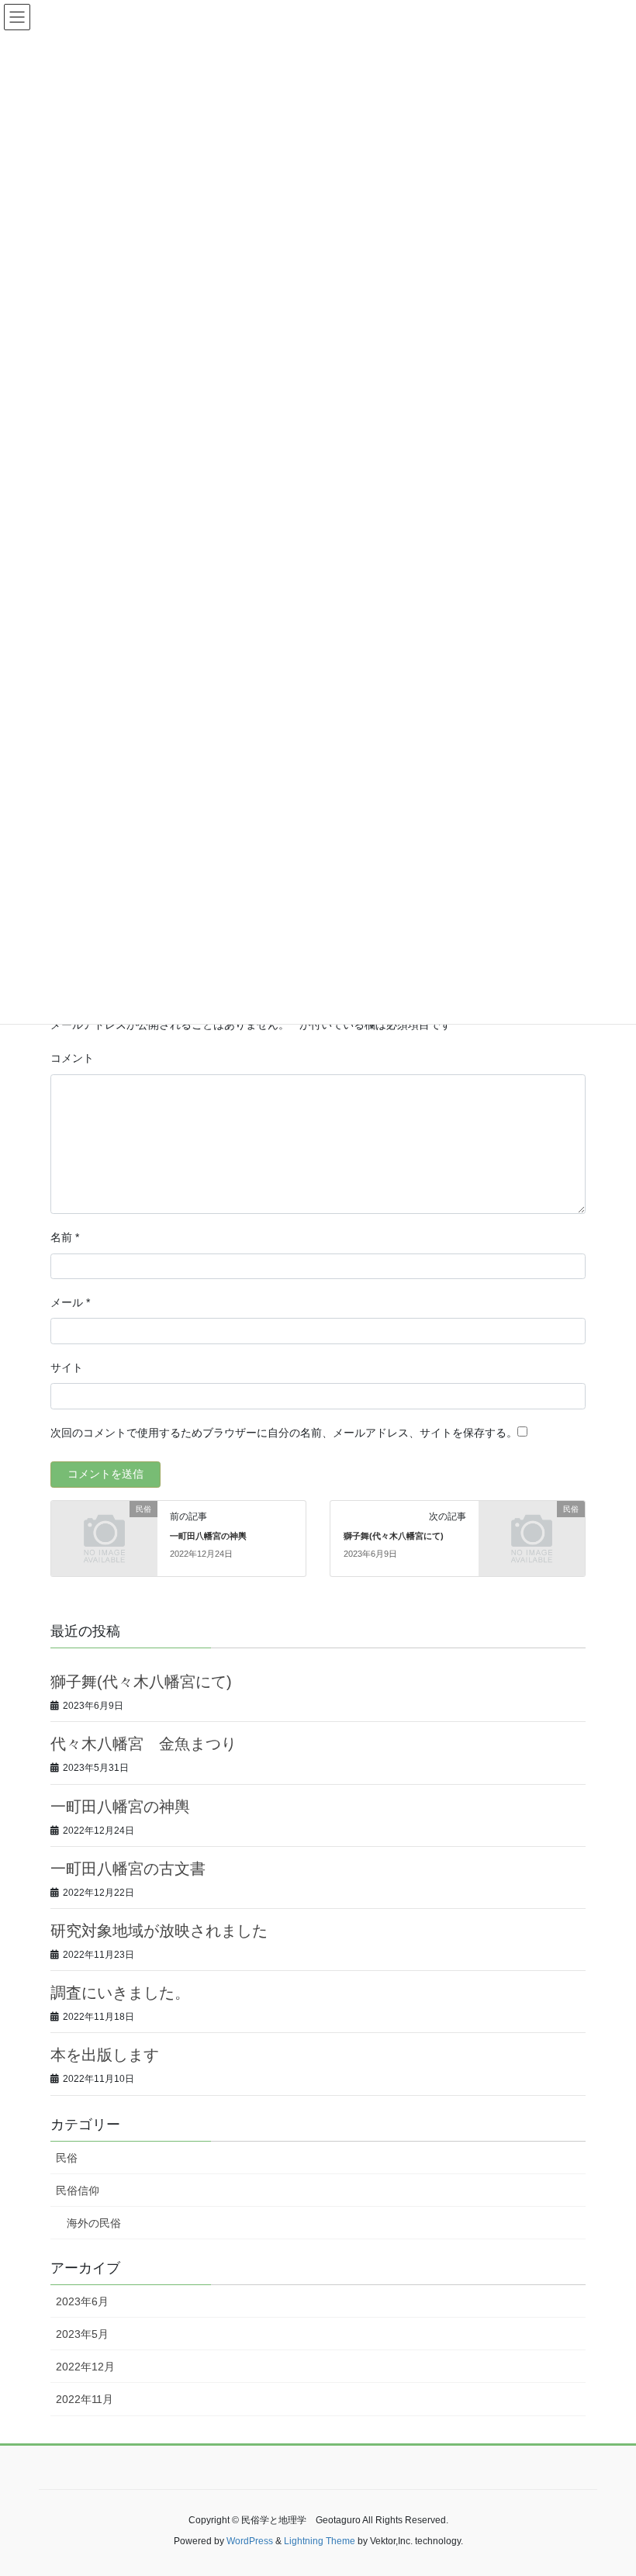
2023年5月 (82, 2334)
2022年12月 (85, 2367)
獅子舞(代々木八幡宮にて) (394, 1536)
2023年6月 (82, 2301)
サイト (67, 1368)
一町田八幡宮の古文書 (128, 1869)
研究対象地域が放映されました (159, 1931)
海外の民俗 (94, 2223)
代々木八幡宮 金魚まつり (143, 1744)
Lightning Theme (320, 2541)
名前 (65, 1237)
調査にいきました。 (120, 1993)
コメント (72, 1058)
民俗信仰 (78, 2190)
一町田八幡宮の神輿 (208, 1536)
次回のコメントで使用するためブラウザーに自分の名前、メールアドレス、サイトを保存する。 (284, 1433)
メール (70, 1302)
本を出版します (105, 2055)
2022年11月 (85, 2399)
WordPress (250, 2541)
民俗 (67, 2158)
